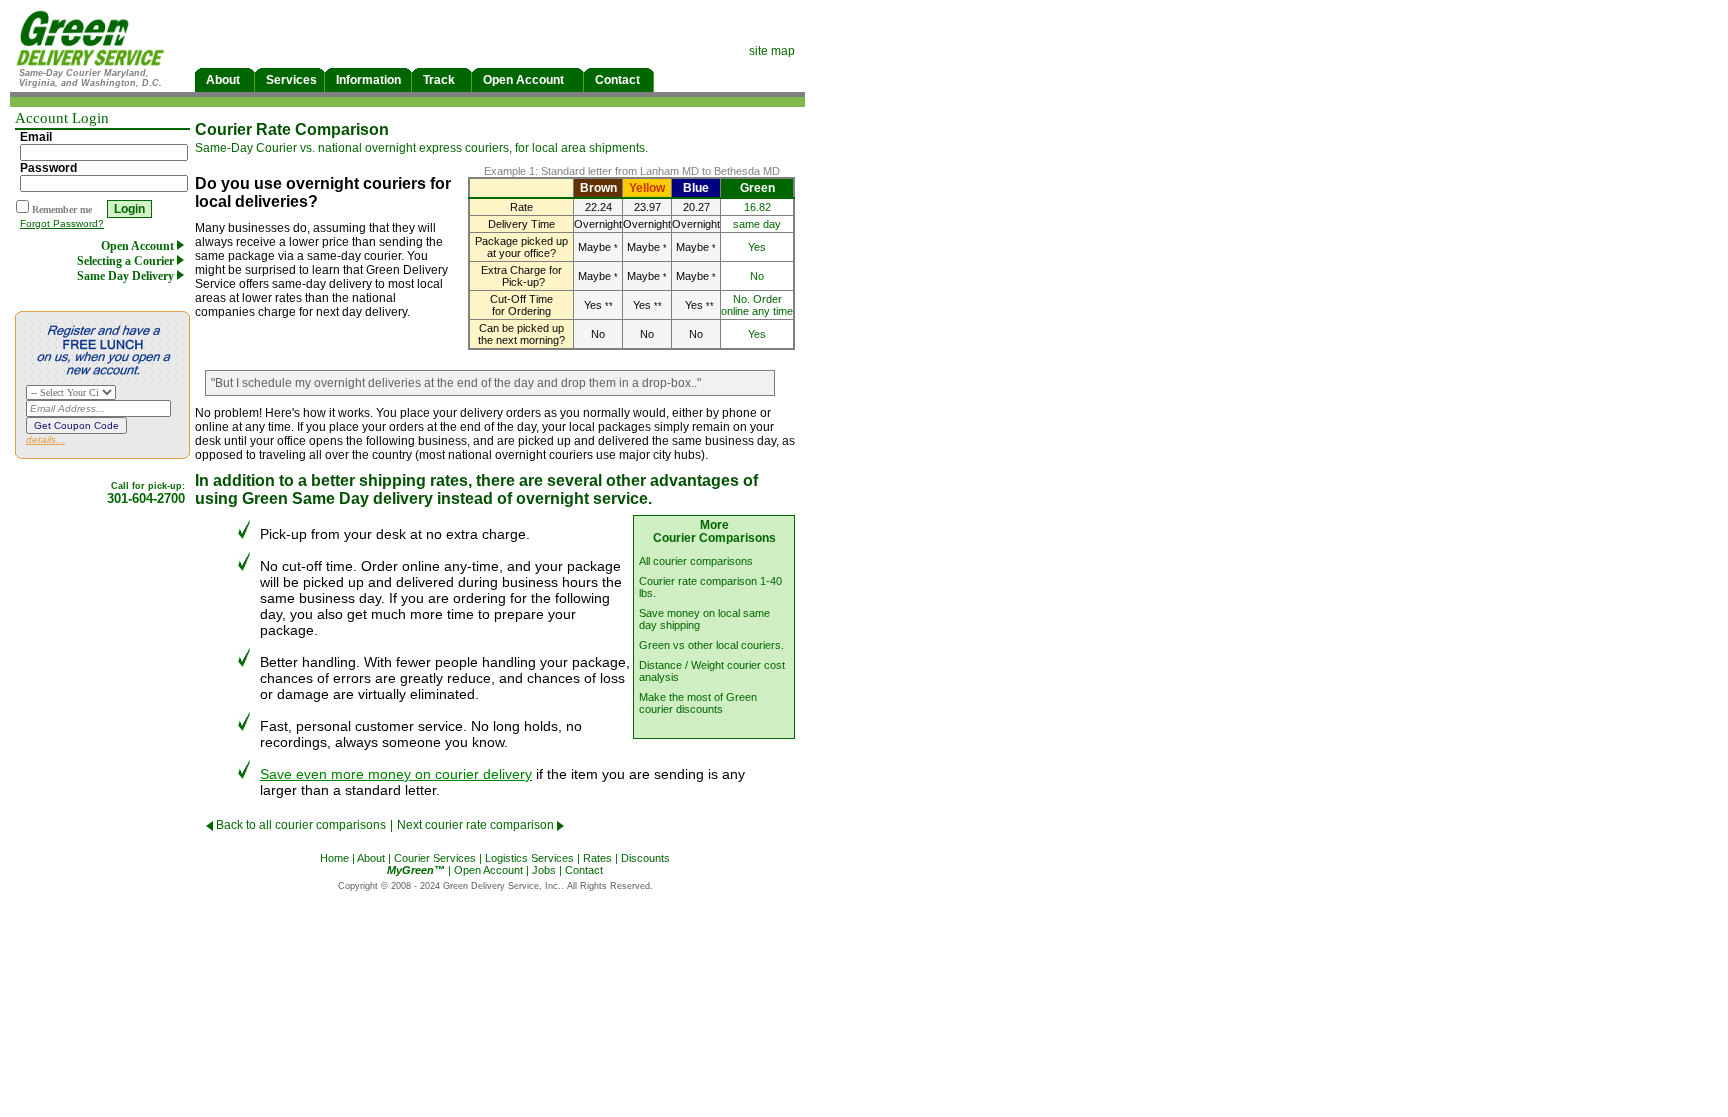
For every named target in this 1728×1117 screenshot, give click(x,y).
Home (334, 858)
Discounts (645, 858)
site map (772, 51)
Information (368, 80)
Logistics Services (529, 858)
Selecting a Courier (127, 261)
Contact (617, 80)
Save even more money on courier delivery (396, 774)
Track (439, 80)
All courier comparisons (696, 561)
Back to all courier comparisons (299, 825)
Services (291, 80)
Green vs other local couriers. (711, 645)
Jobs (544, 870)
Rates (597, 858)
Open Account (523, 80)
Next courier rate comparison (477, 825)
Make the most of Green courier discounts (698, 703)
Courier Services (435, 858)
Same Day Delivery (127, 276)
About (223, 80)
